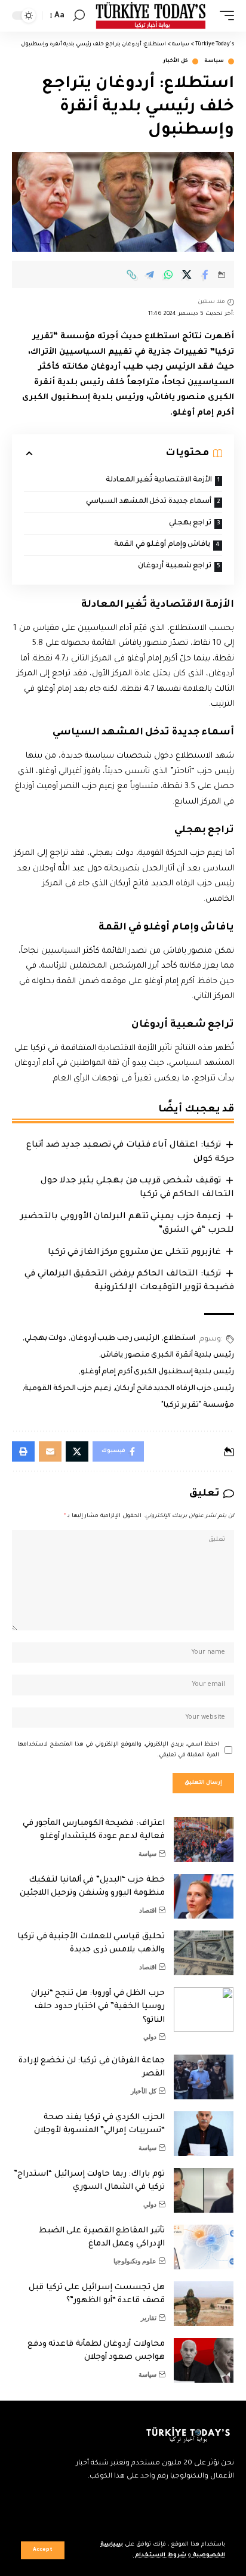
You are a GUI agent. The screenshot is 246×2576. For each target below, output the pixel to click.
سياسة (214, 61)
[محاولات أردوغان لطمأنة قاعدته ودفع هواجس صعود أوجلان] (204, 2360)
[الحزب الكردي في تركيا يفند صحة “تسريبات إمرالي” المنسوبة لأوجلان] (204, 2134)
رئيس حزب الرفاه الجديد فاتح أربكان (174, 1389)
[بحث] (79, 16)
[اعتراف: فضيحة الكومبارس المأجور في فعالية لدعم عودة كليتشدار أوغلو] (204, 1840)
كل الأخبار (176, 61)
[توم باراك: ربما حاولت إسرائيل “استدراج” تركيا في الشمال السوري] (204, 2190)
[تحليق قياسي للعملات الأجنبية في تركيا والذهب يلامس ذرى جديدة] (204, 1953)
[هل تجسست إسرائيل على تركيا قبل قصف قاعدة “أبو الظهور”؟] (204, 2304)
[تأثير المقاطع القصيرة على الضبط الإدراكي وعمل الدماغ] (204, 2247)
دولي (150, 2037)
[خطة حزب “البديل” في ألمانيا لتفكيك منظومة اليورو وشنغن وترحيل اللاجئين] (204, 1896)
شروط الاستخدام (160, 2555)
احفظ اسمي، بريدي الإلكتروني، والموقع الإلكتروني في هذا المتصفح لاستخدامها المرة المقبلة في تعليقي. (118, 1750)
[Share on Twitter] (187, 274)
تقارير (149, 2318)
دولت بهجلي (45, 1339)
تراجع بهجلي (190, 523)
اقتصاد (148, 1910)
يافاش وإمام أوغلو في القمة (162, 545)
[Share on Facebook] (205, 274)
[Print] (23, 1451)
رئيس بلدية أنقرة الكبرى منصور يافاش (167, 1355)
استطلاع (179, 1339)
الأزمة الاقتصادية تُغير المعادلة (159, 480)
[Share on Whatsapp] (168, 274)
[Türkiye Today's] (151, 16)
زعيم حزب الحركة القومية (67, 1389)
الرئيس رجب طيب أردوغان (115, 1339)
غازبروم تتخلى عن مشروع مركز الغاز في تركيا (134, 1253)
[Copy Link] (131, 274)
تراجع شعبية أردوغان (175, 566)
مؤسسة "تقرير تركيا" (198, 1406)
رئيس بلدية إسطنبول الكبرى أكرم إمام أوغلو (157, 1372)
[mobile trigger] (224, 16)
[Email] (50, 1451)
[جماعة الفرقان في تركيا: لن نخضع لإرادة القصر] (204, 2077)
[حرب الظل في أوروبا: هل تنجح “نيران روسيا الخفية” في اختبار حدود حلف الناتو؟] (204, 2010)
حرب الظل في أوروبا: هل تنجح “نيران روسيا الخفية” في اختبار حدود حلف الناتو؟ (98, 2007)
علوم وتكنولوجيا (135, 2261)
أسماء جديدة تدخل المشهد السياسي (149, 502)
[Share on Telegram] (150, 274)
